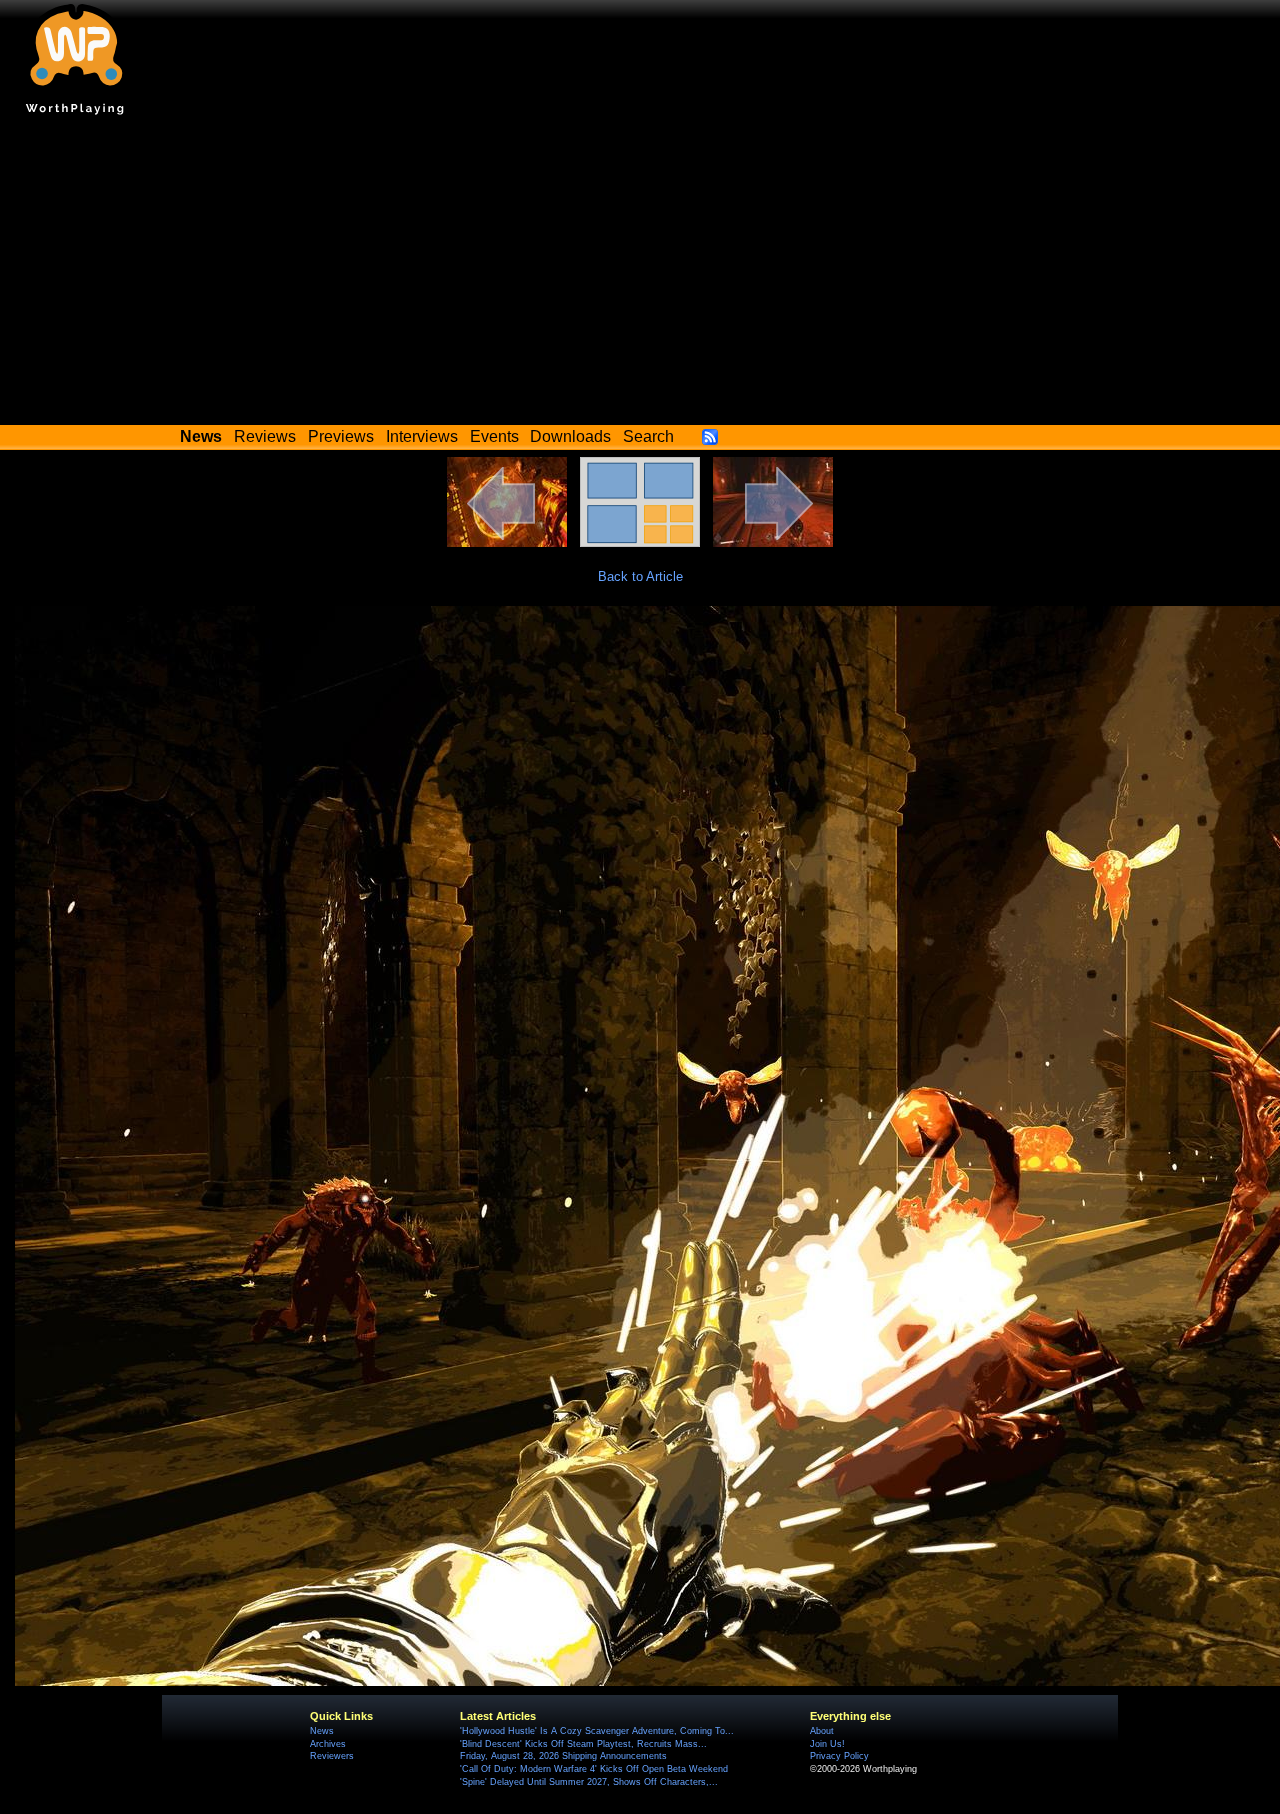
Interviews (422, 436)
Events (494, 436)
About (822, 1731)
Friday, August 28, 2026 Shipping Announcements (563, 1756)
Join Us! (827, 1744)
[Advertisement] (640, 275)
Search (648, 436)
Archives (328, 1744)
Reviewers (332, 1756)
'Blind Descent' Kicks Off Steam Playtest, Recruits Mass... (583, 1744)
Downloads (570, 436)
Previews (341, 436)
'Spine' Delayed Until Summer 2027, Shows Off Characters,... (589, 1782)
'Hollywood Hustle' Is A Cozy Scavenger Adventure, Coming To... (597, 1731)
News (322, 1731)
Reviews (265, 436)
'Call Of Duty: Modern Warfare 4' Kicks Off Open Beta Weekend (594, 1769)
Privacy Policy (839, 1756)
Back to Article (640, 576)
